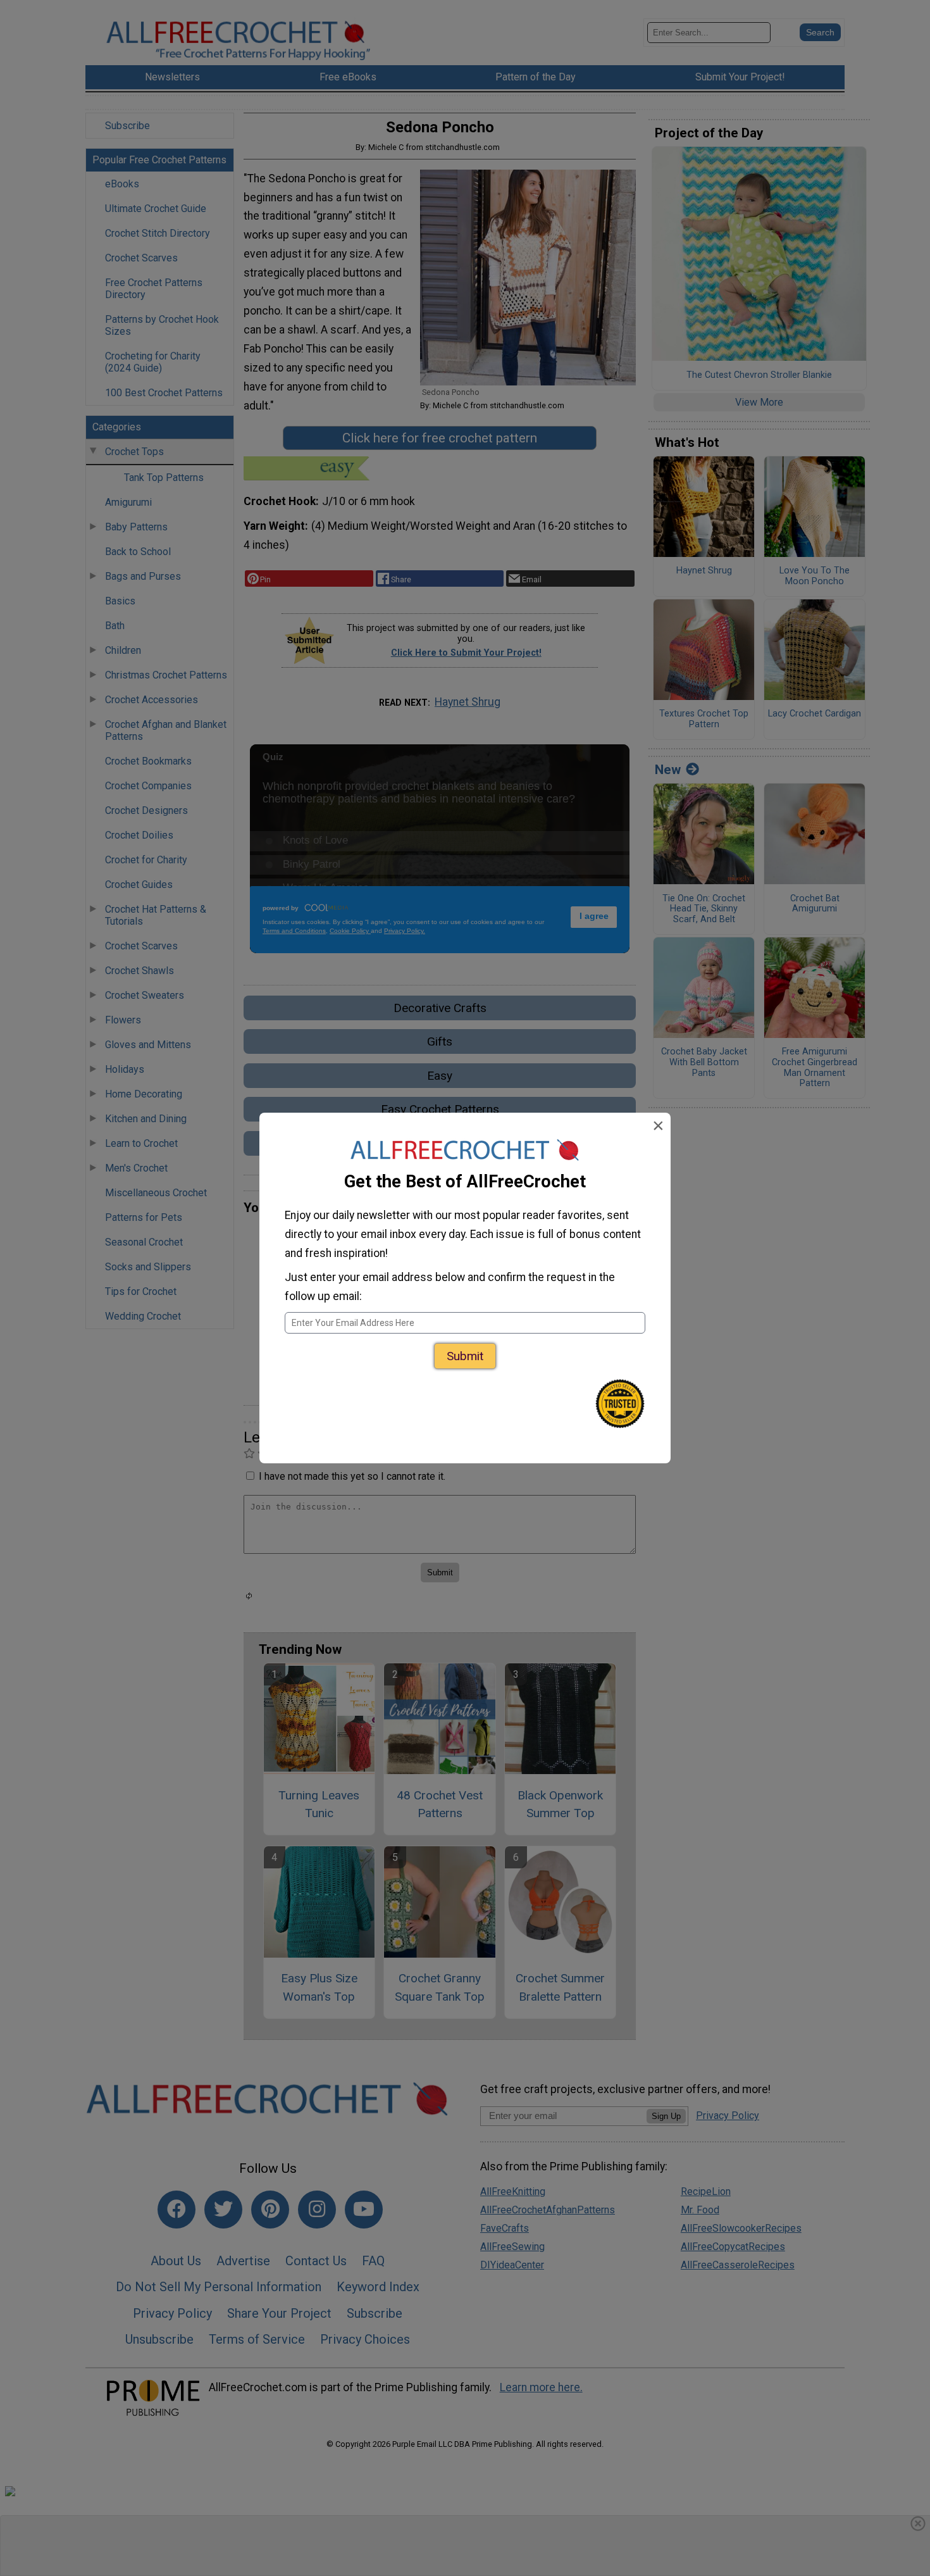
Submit (465, 1356)
